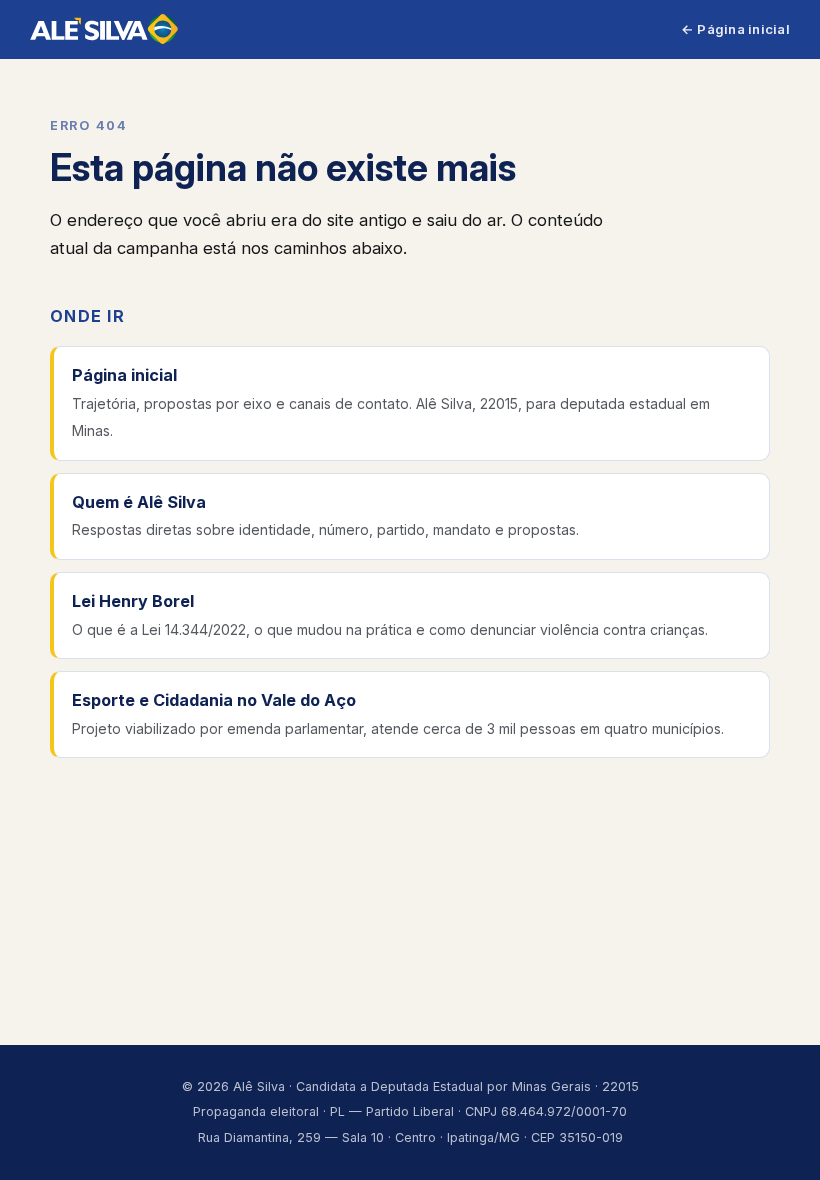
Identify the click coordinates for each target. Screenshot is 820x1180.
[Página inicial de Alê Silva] (104, 29)
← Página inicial (735, 29)
